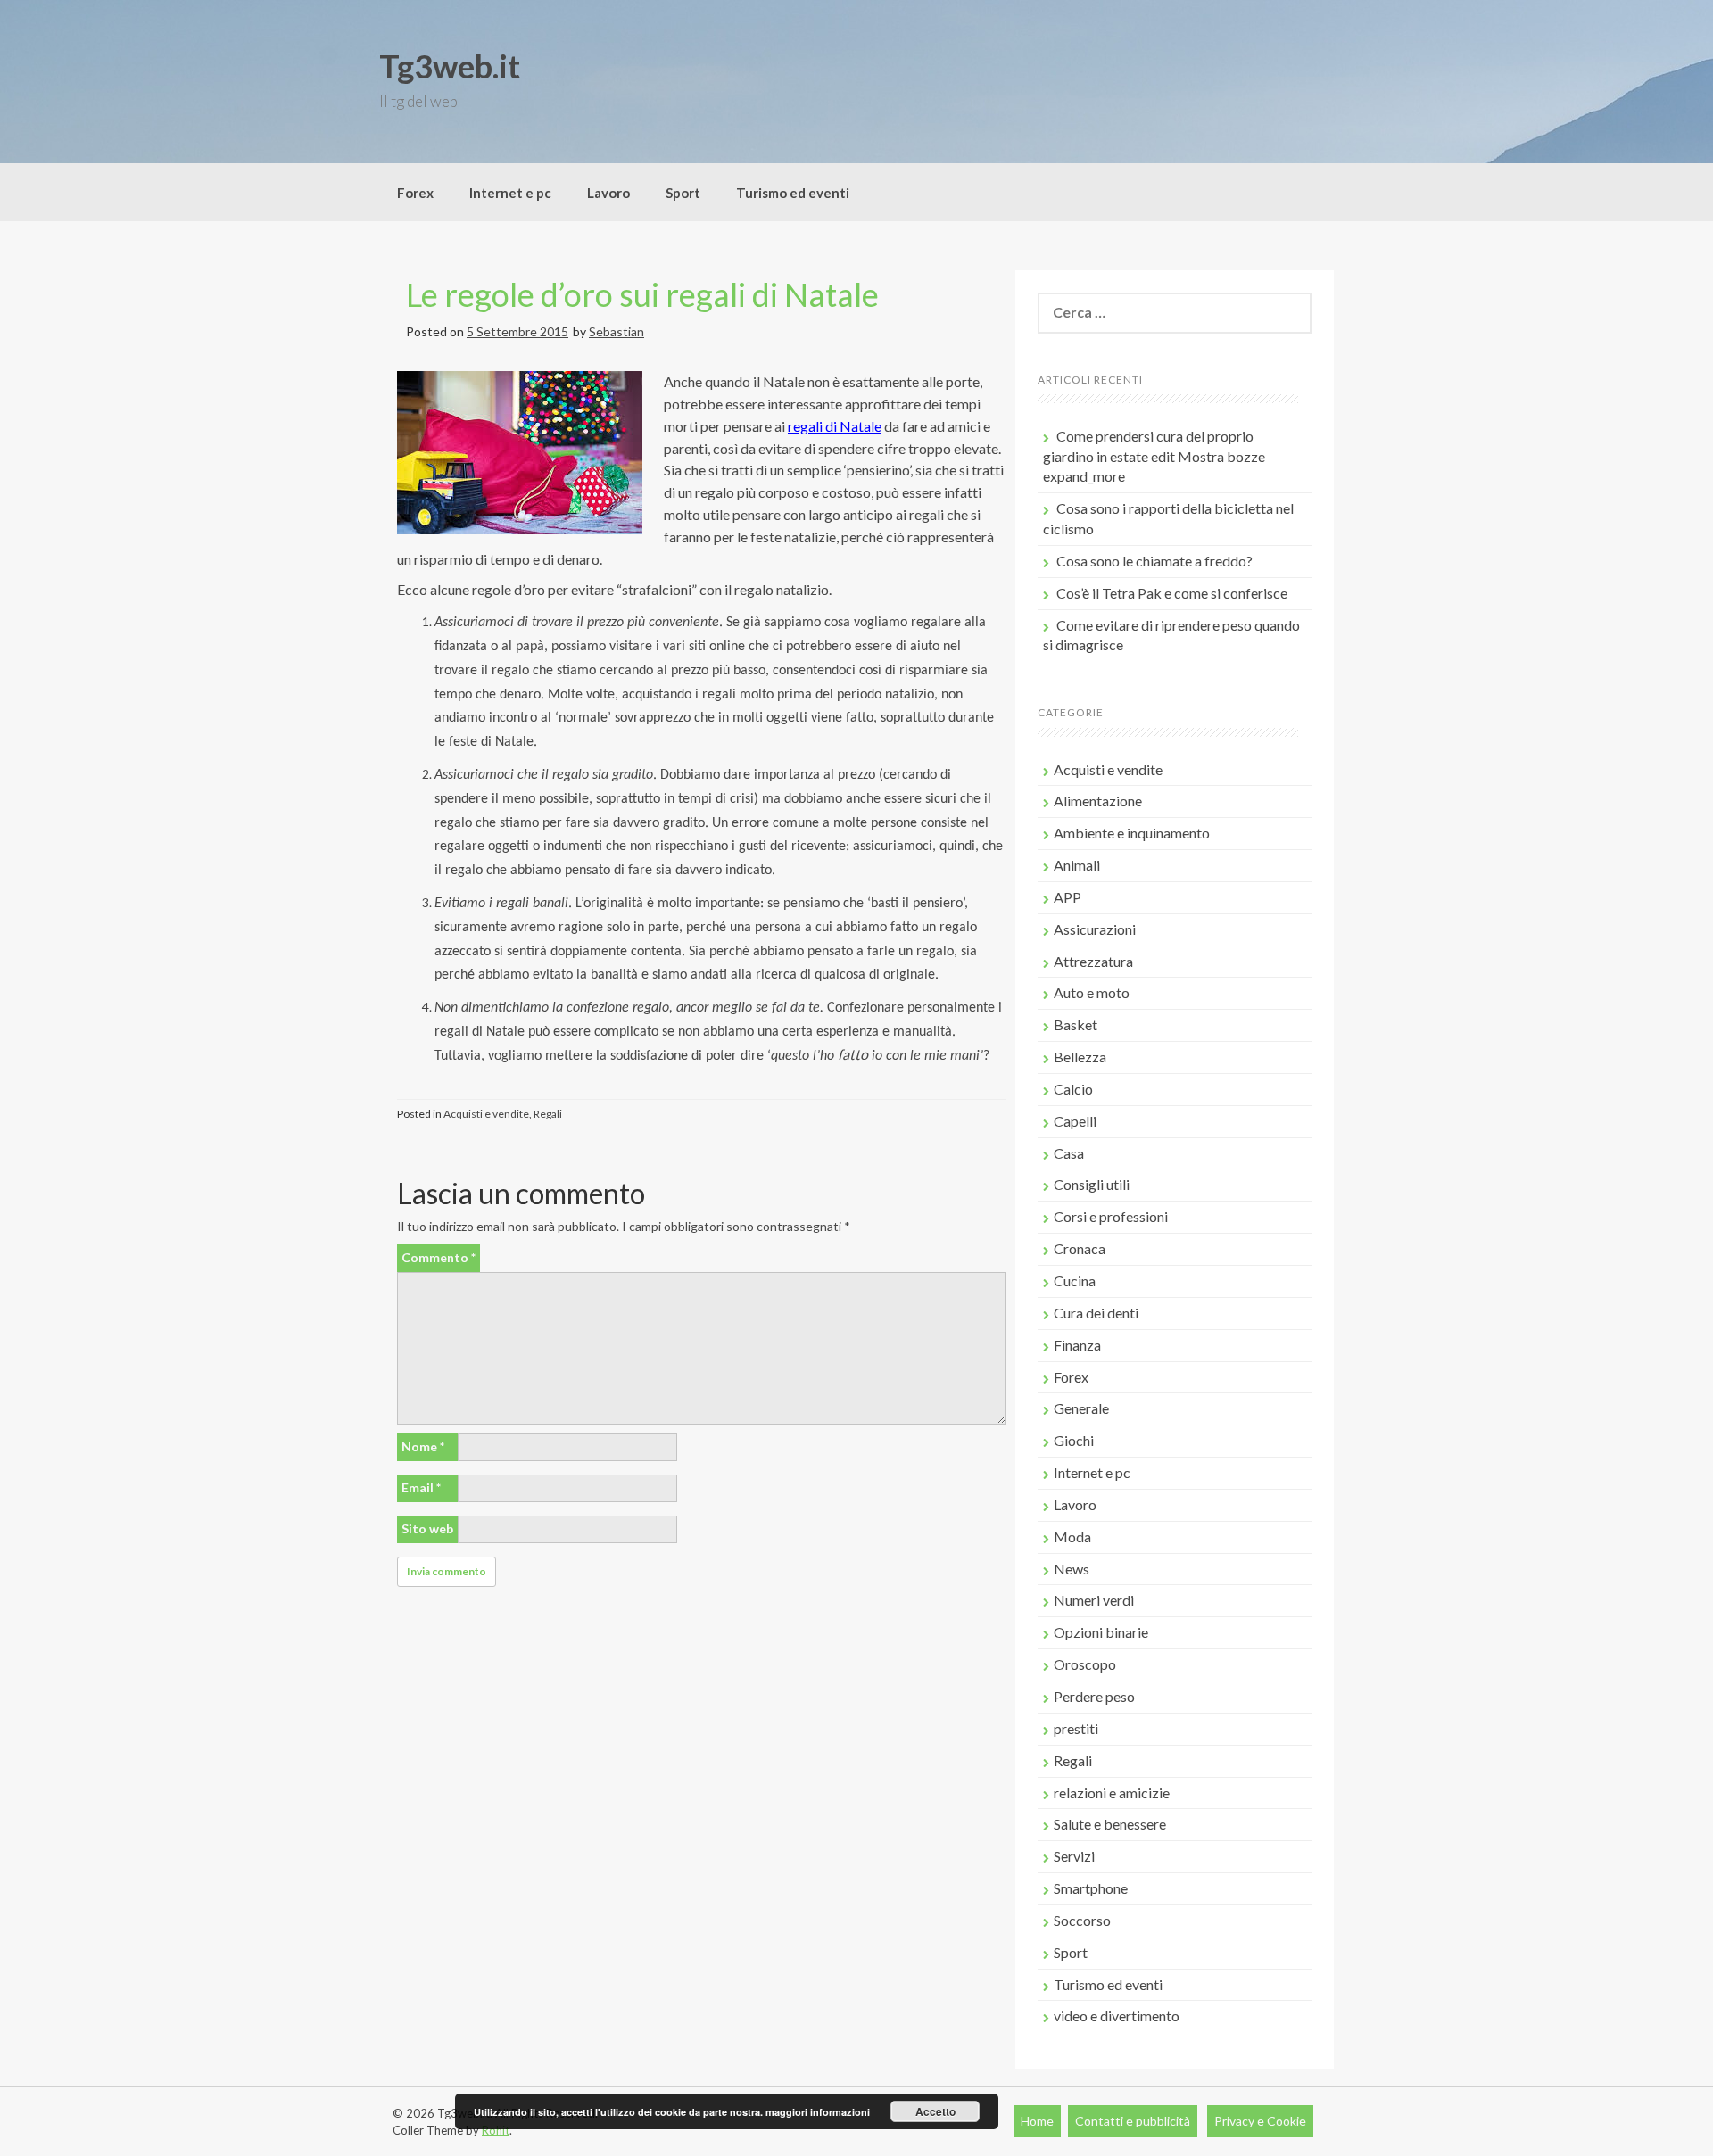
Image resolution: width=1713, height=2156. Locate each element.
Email (421, 1487)
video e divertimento (1117, 2016)
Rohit (496, 2130)
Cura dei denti (1096, 1313)
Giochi (1074, 1440)
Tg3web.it (450, 66)
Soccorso (1082, 1920)
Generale (1081, 1408)
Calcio (1073, 1089)
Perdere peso (1094, 1696)
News (1072, 1569)
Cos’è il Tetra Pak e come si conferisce (1172, 593)
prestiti (1076, 1728)
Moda (1072, 1536)
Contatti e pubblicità (1133, 2121)
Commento (439, 1257)
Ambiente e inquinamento (1132, 833)
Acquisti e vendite (486, 1114)
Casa (1069, 1153)
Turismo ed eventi (793, 193)
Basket (1076, 1024)
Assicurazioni (1095, 929)
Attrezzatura (1093, 961)
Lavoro (608, 193)
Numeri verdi (1094, 1600)
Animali (1077, 865)
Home (1037, 2121)
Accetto (935, 2111)
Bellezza (1080, 1057)
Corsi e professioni (1111, 1216)
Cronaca (1080, 1248)
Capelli (1075, 1121)
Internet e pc (510, 193)
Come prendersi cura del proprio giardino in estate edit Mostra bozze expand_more (1154, 456)
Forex (415, 193)
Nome (423, 1446)
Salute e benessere (1110, 1824)
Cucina (1075, 1280)
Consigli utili (1092, 1184)
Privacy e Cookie (1260, 2121)
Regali (548, 1114)
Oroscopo (1085, 1664)
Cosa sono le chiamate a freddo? (1154, 561)
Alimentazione (1098, 801)
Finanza (1077, 1345)
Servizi (1074, 1856)
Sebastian (617, 331)
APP (1068, 897)
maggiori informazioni (818, 2112)
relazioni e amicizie (1112, 1793)
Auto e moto (1092, 992)
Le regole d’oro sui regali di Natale (642, 294)
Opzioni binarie (1101, 1632)
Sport (683, 193)
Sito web (427, 1528)
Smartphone (1091, 1888)
